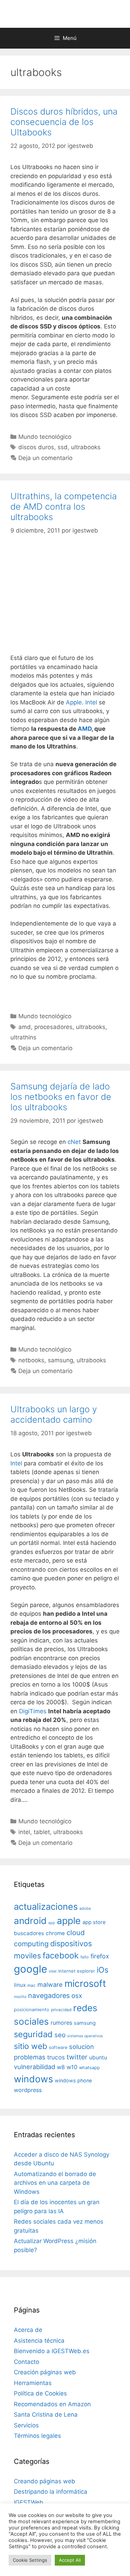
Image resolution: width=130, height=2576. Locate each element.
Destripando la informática (51, 2492)
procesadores (53, 1027)
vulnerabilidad (34, 2067)
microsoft (85, 1984)
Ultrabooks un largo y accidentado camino (54, 1414)
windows (33, 2079)
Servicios (26, 2425)
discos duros (36, 447)
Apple (74, 702)
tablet (42, 1832)
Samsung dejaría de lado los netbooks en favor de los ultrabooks (61, 1097)
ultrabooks (86, 447)
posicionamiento (32, 2010)
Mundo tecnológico (45, 437)
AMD (85, 729)
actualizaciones (46, 1906)
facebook (61, 1955)
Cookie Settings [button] (30, 2560)
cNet (74, 1142)
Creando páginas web (45, 2481)
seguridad (33, 2034)
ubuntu (98, 2058)
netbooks (31, 1360)
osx (77, 1996)
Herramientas (33, 2383)
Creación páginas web (45, 2372)
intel (24, 1832)
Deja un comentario (45, 458)
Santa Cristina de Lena (46, 2415)
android (30, 1921)
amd (25, 1027)
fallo (85, 1957)
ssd (63, 447)
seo (60, 2035)
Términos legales (37, 2436)
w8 (61, 2067)
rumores (61, 2023)
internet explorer (77, 1971)
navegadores (49, 1996)
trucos (56, 2057)
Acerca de (28, 2330)
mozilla (20, 1997)
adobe (85, 1908)
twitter (77, 2057)
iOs (103, 1970)
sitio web (31, 2046)
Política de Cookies (40, 2393)
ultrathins (23, 1037)
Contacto (27, 2362)
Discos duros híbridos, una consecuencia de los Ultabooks (64, 122)
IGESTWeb (29, 2502)
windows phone (73, 2080)
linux (20, 1985)
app (52, 1923)
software (58, 2047)
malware (50, 1985)
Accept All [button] (70, 2560)
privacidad (61, 2010)
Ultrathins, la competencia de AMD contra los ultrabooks (64, 507)
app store (94, 1922)
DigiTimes (33, 1711)
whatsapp (89, 2068)
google (31, 1969)
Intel (91, 702)
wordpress (28, 2090)
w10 (72, 2067)
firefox (100, 1956)
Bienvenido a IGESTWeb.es (52, 2351)
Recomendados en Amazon (52, 2404)
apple (69, 1921)
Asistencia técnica (39, 2341)
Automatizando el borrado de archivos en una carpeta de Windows (55, 2183)
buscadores (29, 1933)
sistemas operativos (85, 2036)
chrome (55, 1933)
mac (32, 1985)
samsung (60, 1360)
